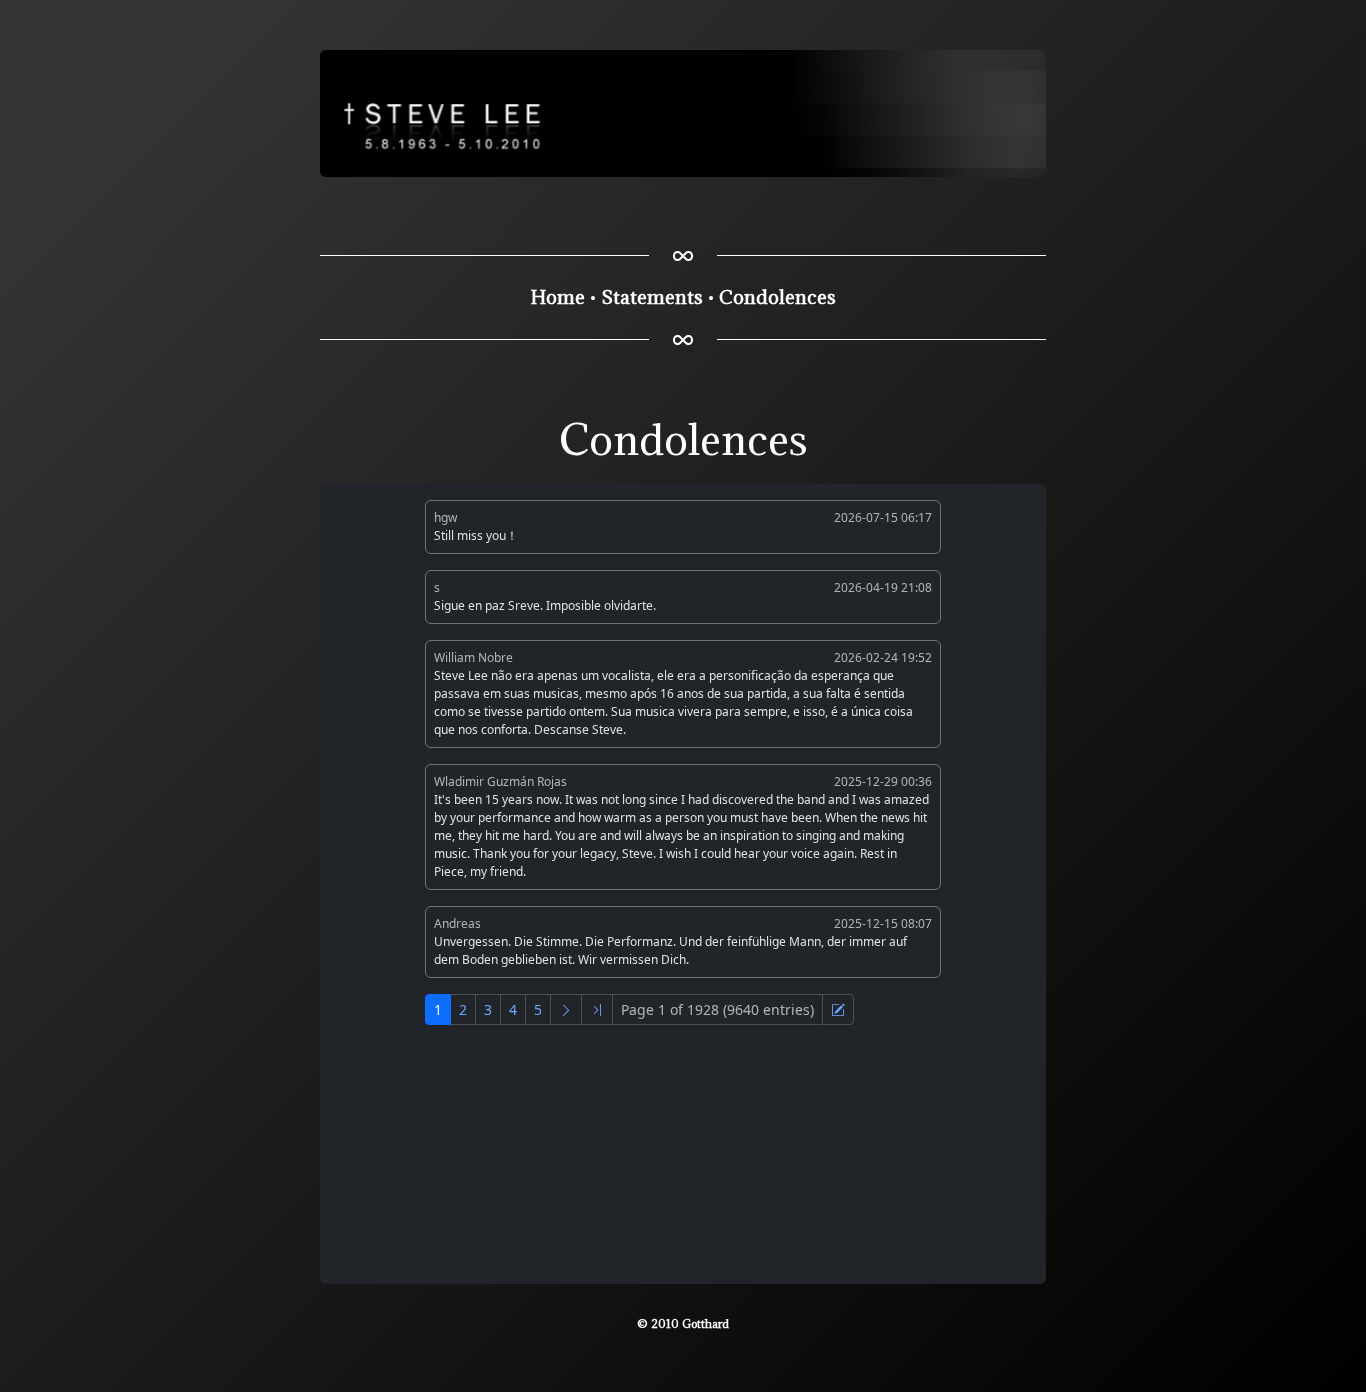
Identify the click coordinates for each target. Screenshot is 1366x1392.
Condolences (777, 297)
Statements (652, 297)
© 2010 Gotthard (683, 1323)
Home (558, 297)
